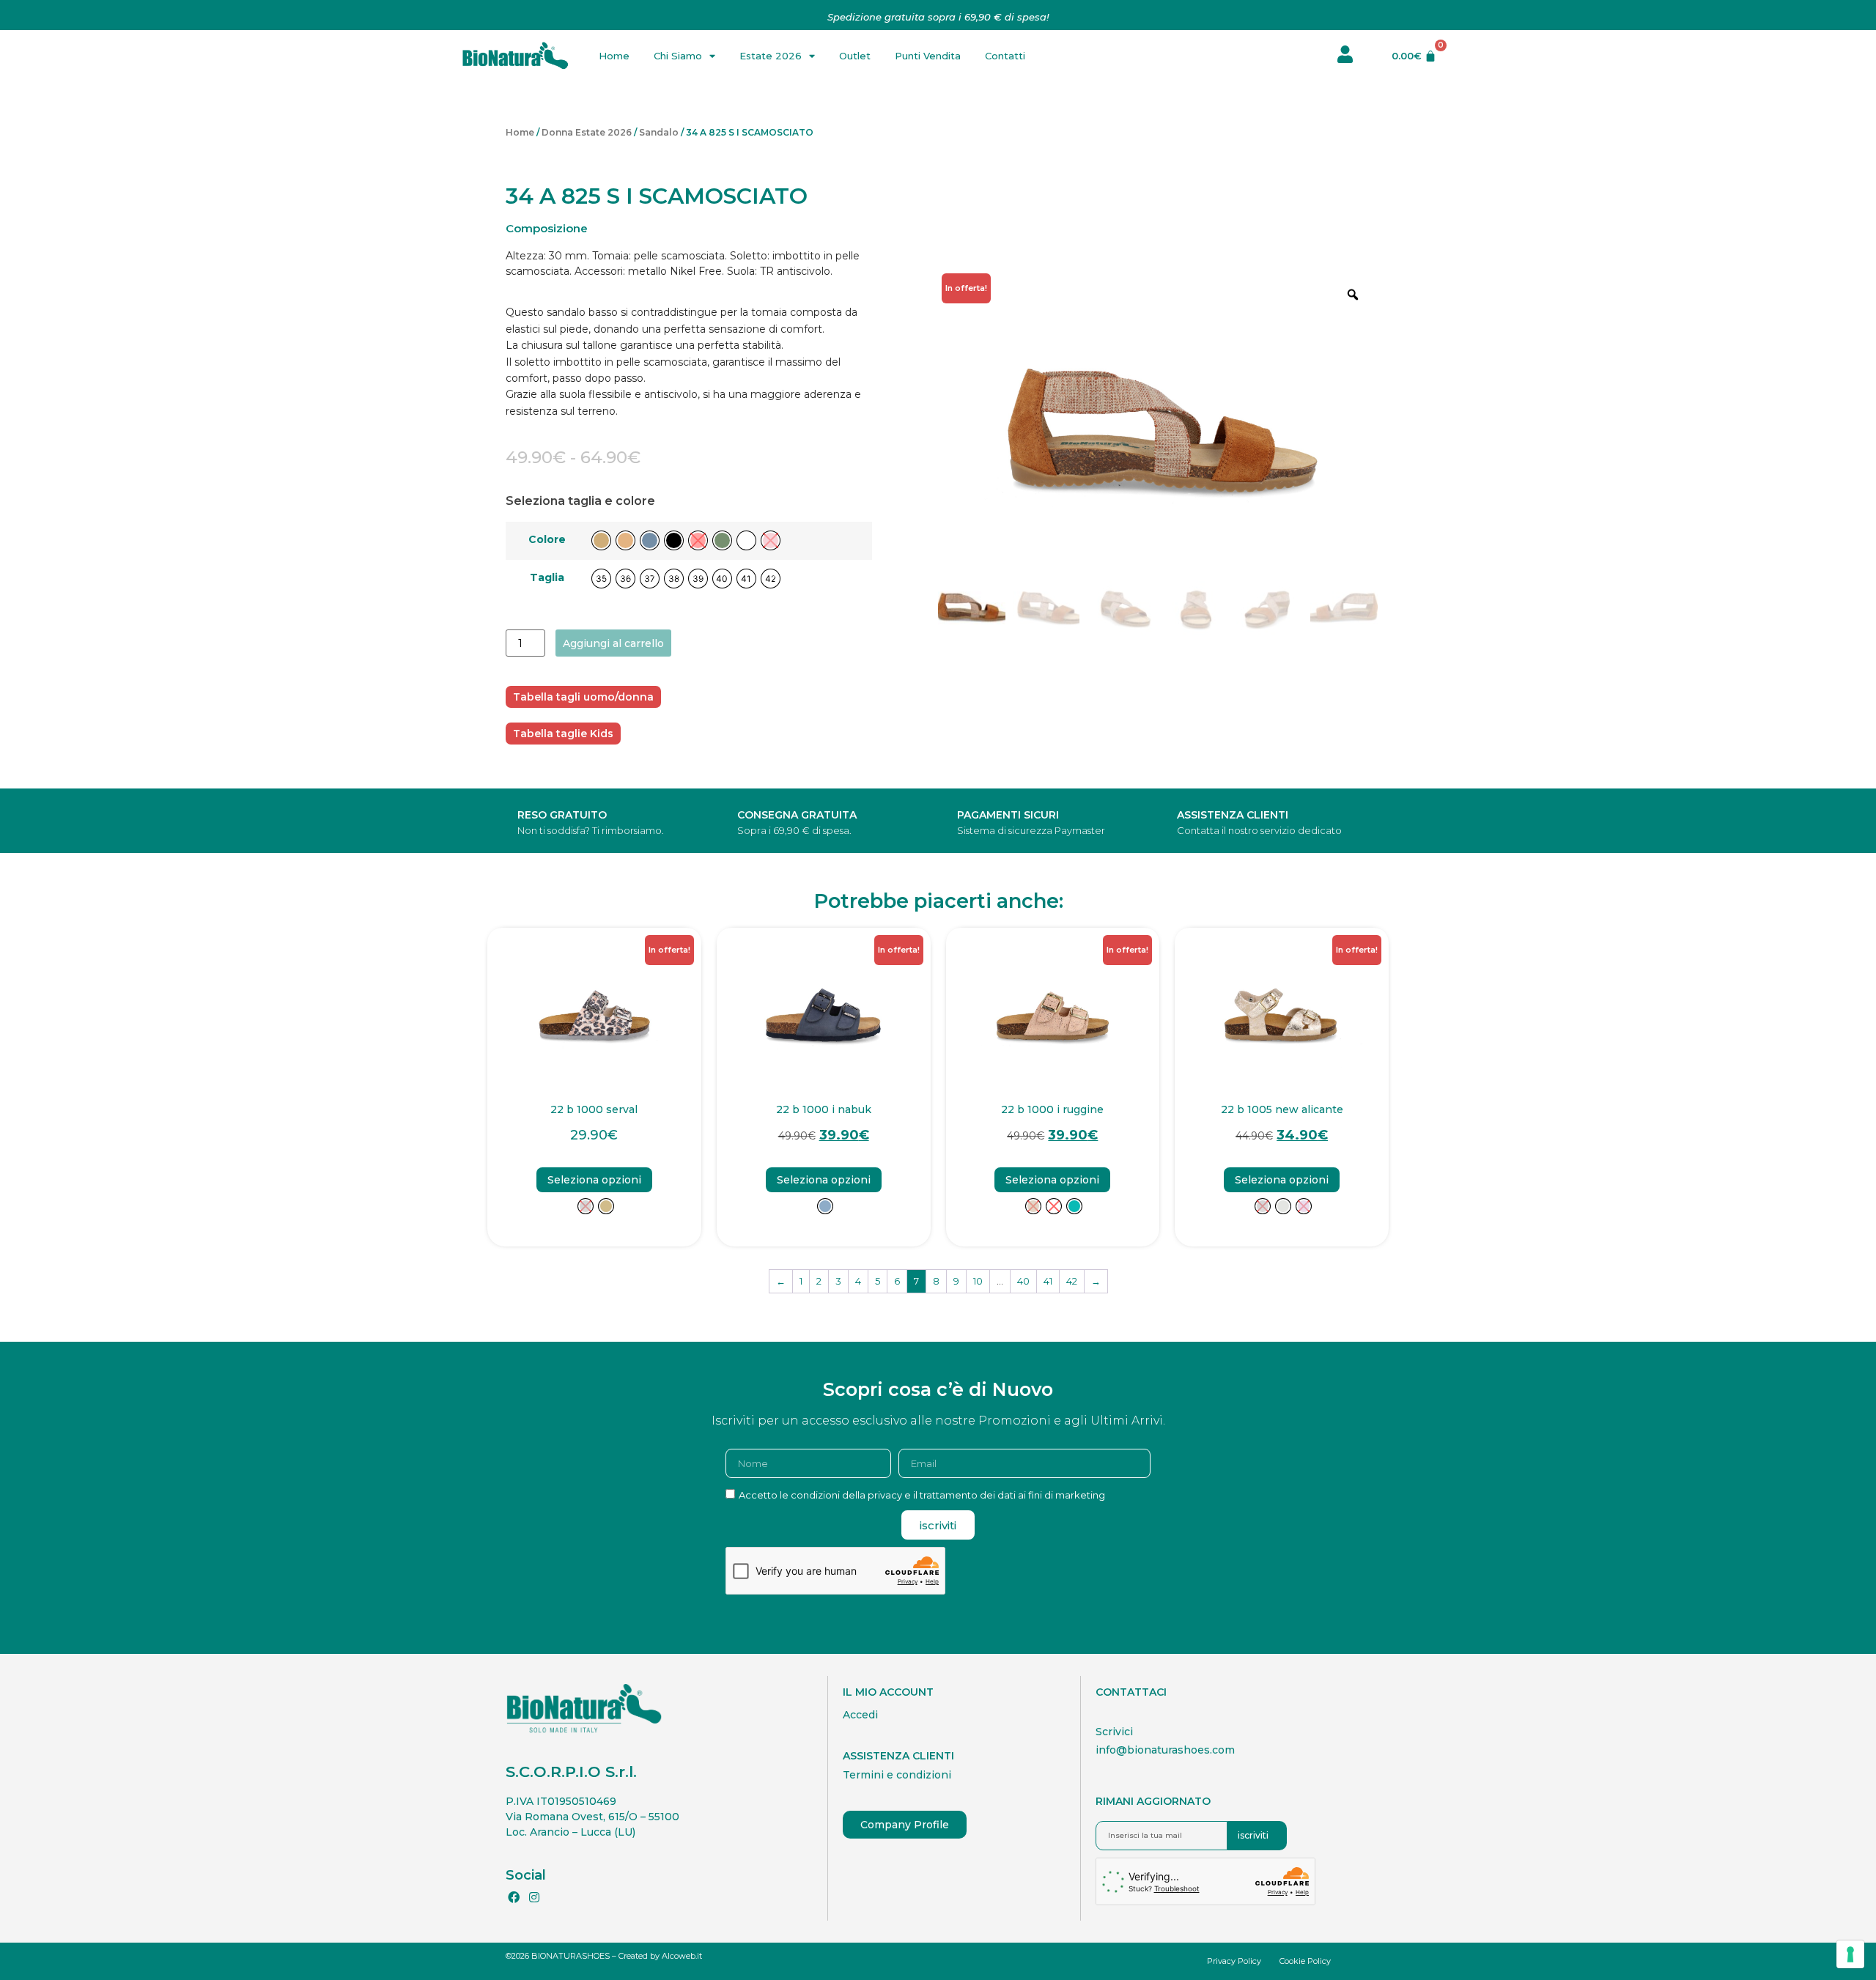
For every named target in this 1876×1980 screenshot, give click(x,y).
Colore (547, 539)
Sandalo (659, 132)
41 (1048, 1281)
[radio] (601, 540)
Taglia (547, 577)
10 (978, 1281)
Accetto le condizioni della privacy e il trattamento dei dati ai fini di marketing (922, 1495)
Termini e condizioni (897, 1775)
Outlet (855, 56)
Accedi (860, 1715)
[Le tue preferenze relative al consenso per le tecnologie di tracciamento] (1850, 1954)
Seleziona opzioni (594, 1180)
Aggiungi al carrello (613, 643)
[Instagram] (533, 1897)
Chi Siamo (678, 56)
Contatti (1005, 56)
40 (1023, 1281)
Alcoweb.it (682, 1956)
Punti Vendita (928, 56)
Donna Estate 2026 (587, 132)
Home (614, 56)
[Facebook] (514, 1897)
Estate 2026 (771, 56)
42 (1072, 1281)
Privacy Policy (1234, 1961)
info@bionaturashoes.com (1165, 1750)
